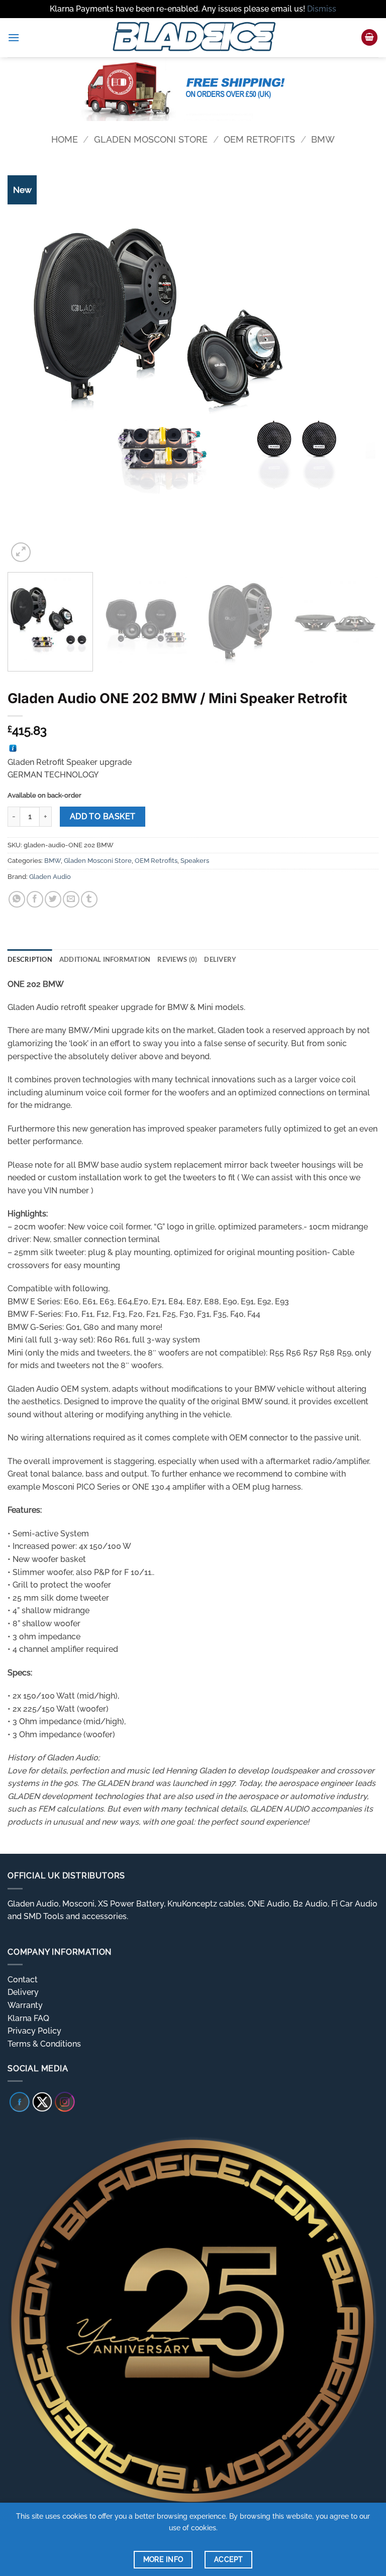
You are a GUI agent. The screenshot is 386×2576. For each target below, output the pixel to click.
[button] (14, 37)
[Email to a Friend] (71, 899)
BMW (323, 139)
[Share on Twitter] (53, 899)
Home (65, 139)
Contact (23, 1980)
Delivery (23, 1992)
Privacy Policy (34, 2031)
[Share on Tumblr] (89, 899)
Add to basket (103, 816)
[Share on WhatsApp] (17, 899)
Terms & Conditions (44, 2044)
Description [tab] (30, 959)
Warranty (25, 2005)
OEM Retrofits (259, 139)
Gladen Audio (50, 877)
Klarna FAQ (28, 2018)
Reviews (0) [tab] (177, 959)
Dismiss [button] (322, 9)
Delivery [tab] (220, 959)
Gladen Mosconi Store (151, 139)
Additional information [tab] (105, 959)
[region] (193, 89)
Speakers (195, 861)
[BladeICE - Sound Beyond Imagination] (193, 38)
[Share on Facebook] (35, 899)
